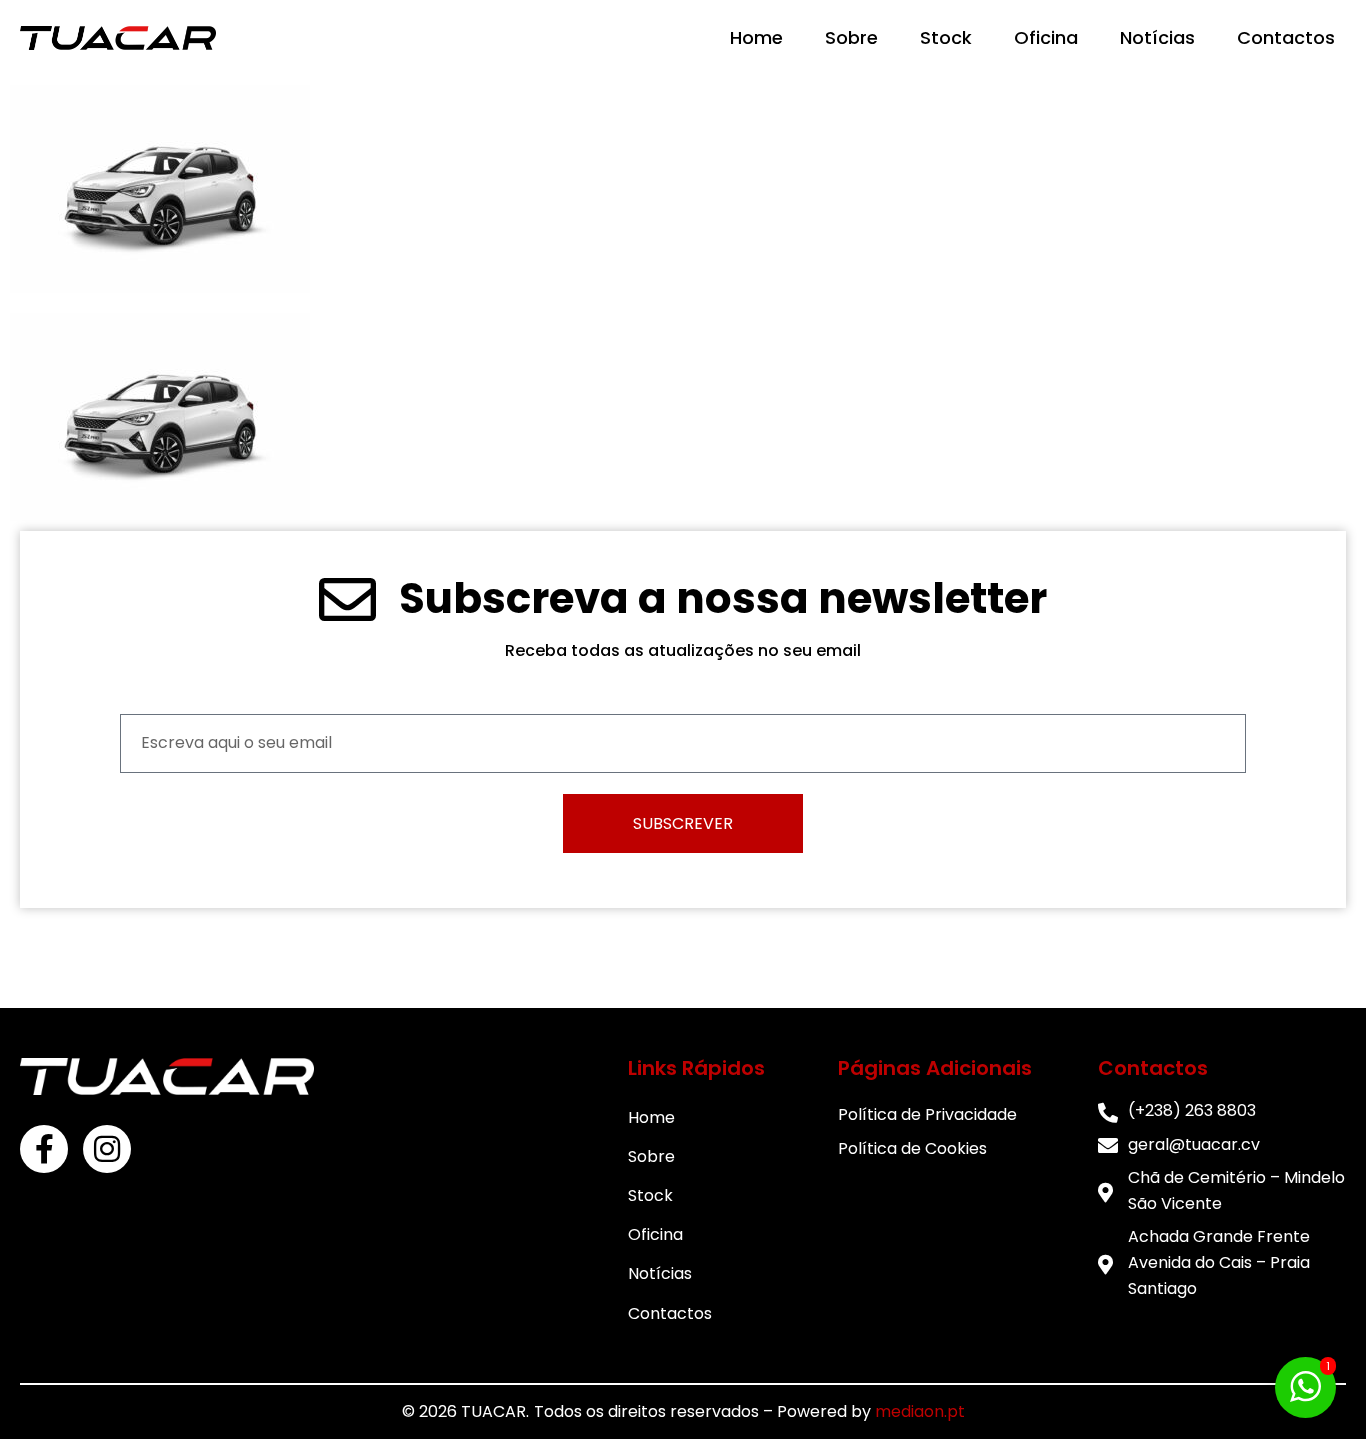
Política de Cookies (912, 1148)
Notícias (1157, 37)
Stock (946, 37)
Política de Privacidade (927, 1114)
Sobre (851, 37)
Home (756, 37)
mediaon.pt (920, 1411)
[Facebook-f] (44, 1149)
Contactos (1286, 37)
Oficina (1046, 37)
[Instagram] (107, 1149)
